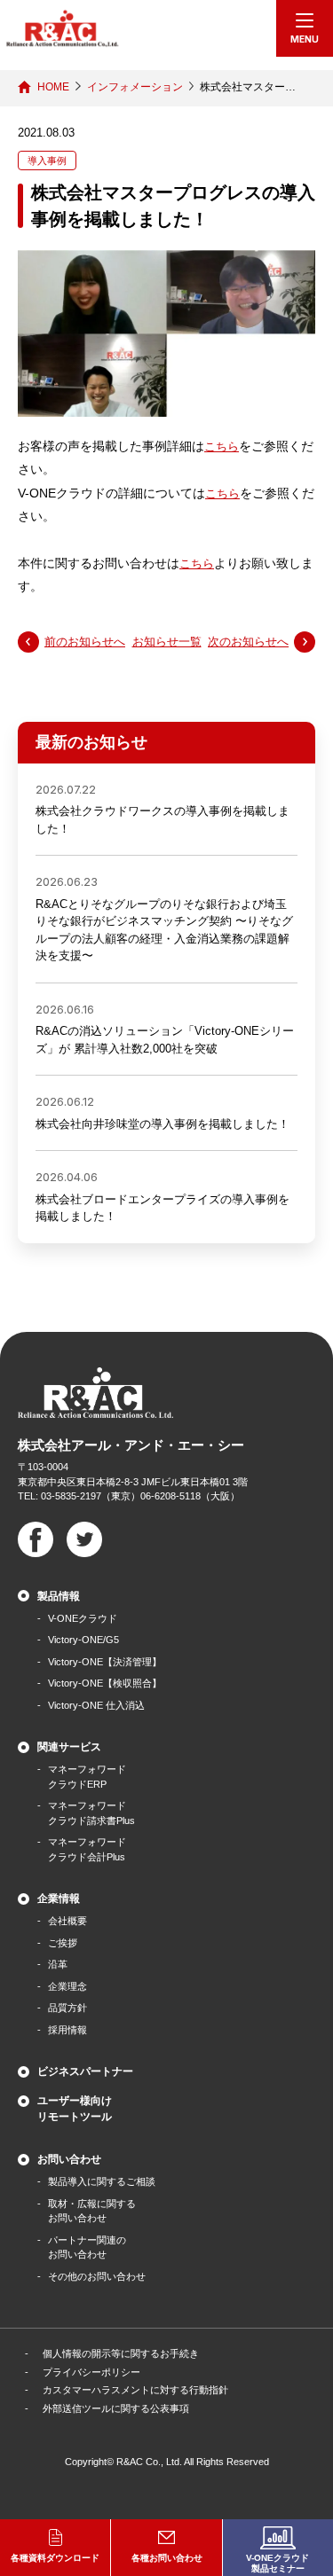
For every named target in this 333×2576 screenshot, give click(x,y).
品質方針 (67, 2008)
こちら (222, 446)
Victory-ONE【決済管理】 (105, 1662)
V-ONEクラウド (83, 1618)
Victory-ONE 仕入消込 (96, 1705)
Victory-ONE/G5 (83, 1640)
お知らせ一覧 (167, 642)
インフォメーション (135, 87)
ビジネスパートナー (85, 2071)
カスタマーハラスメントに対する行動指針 (135, 2390)
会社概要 (67, 1921)
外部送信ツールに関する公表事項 (116, 2408)
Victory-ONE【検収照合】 (105, 1683)
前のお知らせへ (85, 642)
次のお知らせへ (248, 642)
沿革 (58, 1964)
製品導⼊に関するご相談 (102, 2181)
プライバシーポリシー (91, 2372)
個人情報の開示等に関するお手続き (121, 2353)
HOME (53, 87)
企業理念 (67, 1986)
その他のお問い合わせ (97, 2276)
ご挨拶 (63, 1943)
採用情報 (67, 2030)
